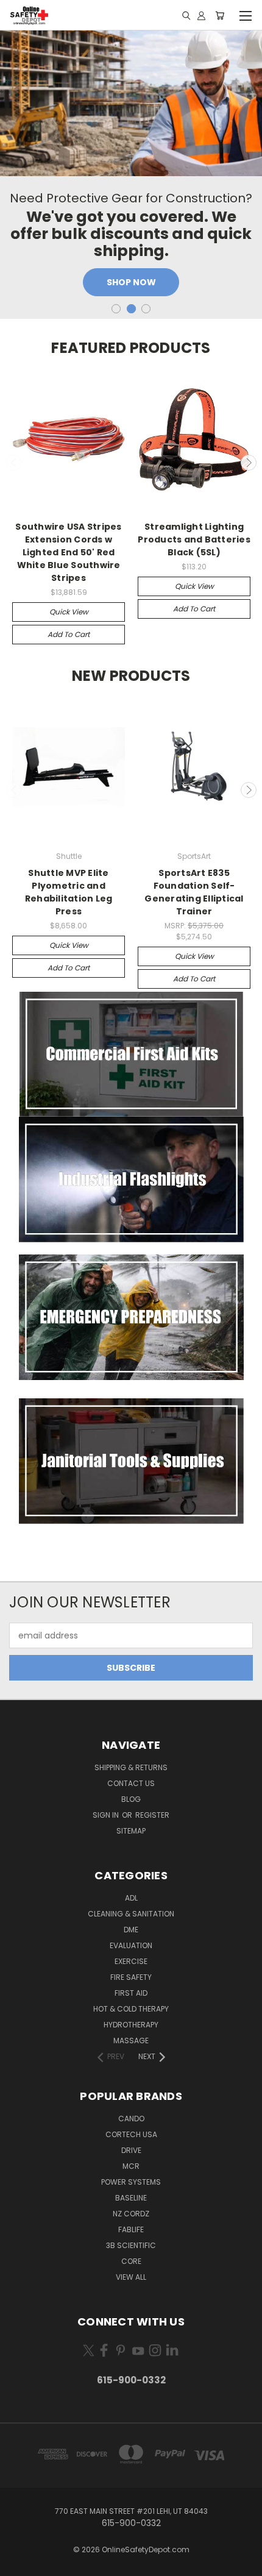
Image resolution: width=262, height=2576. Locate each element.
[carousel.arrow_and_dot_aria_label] (116, 309)
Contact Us (131, 1783)
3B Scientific (131, 2245)
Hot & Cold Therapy (131, 2009)
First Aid (131, 1993)
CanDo (131, 2119)
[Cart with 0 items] (220, 15)
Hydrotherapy (131, 2025)
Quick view (69, 612)
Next (249, 463)
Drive (131, 2150)
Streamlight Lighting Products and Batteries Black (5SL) (194, 539)
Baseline (131, 2198)
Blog (131, 1799)
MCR (131, 2166)
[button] (131, 1055)
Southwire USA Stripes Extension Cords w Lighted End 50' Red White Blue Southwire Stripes (68, 552)
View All (131, 2277)
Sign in (107, 1815)
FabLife (131, 2229)
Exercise (131, 1961)
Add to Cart (69, 634)
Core (131, 2261)
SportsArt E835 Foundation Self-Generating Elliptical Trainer (194, 892)
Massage (131, 2041)
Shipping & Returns (131, 1767)
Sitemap (131, 1831)
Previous (14, 463)
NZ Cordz (131, 2214)
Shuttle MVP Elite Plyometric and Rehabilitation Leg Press (69, 892)
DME (131, 1930)
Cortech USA (131, 2134)
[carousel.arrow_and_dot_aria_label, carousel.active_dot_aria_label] (131, 309)
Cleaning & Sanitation (131, 1914)
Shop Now (131, 282)
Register (152, 1815)
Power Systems (131, 2182)
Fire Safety (131, 1977)
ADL (131, 1898)
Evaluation (131, 1945)
